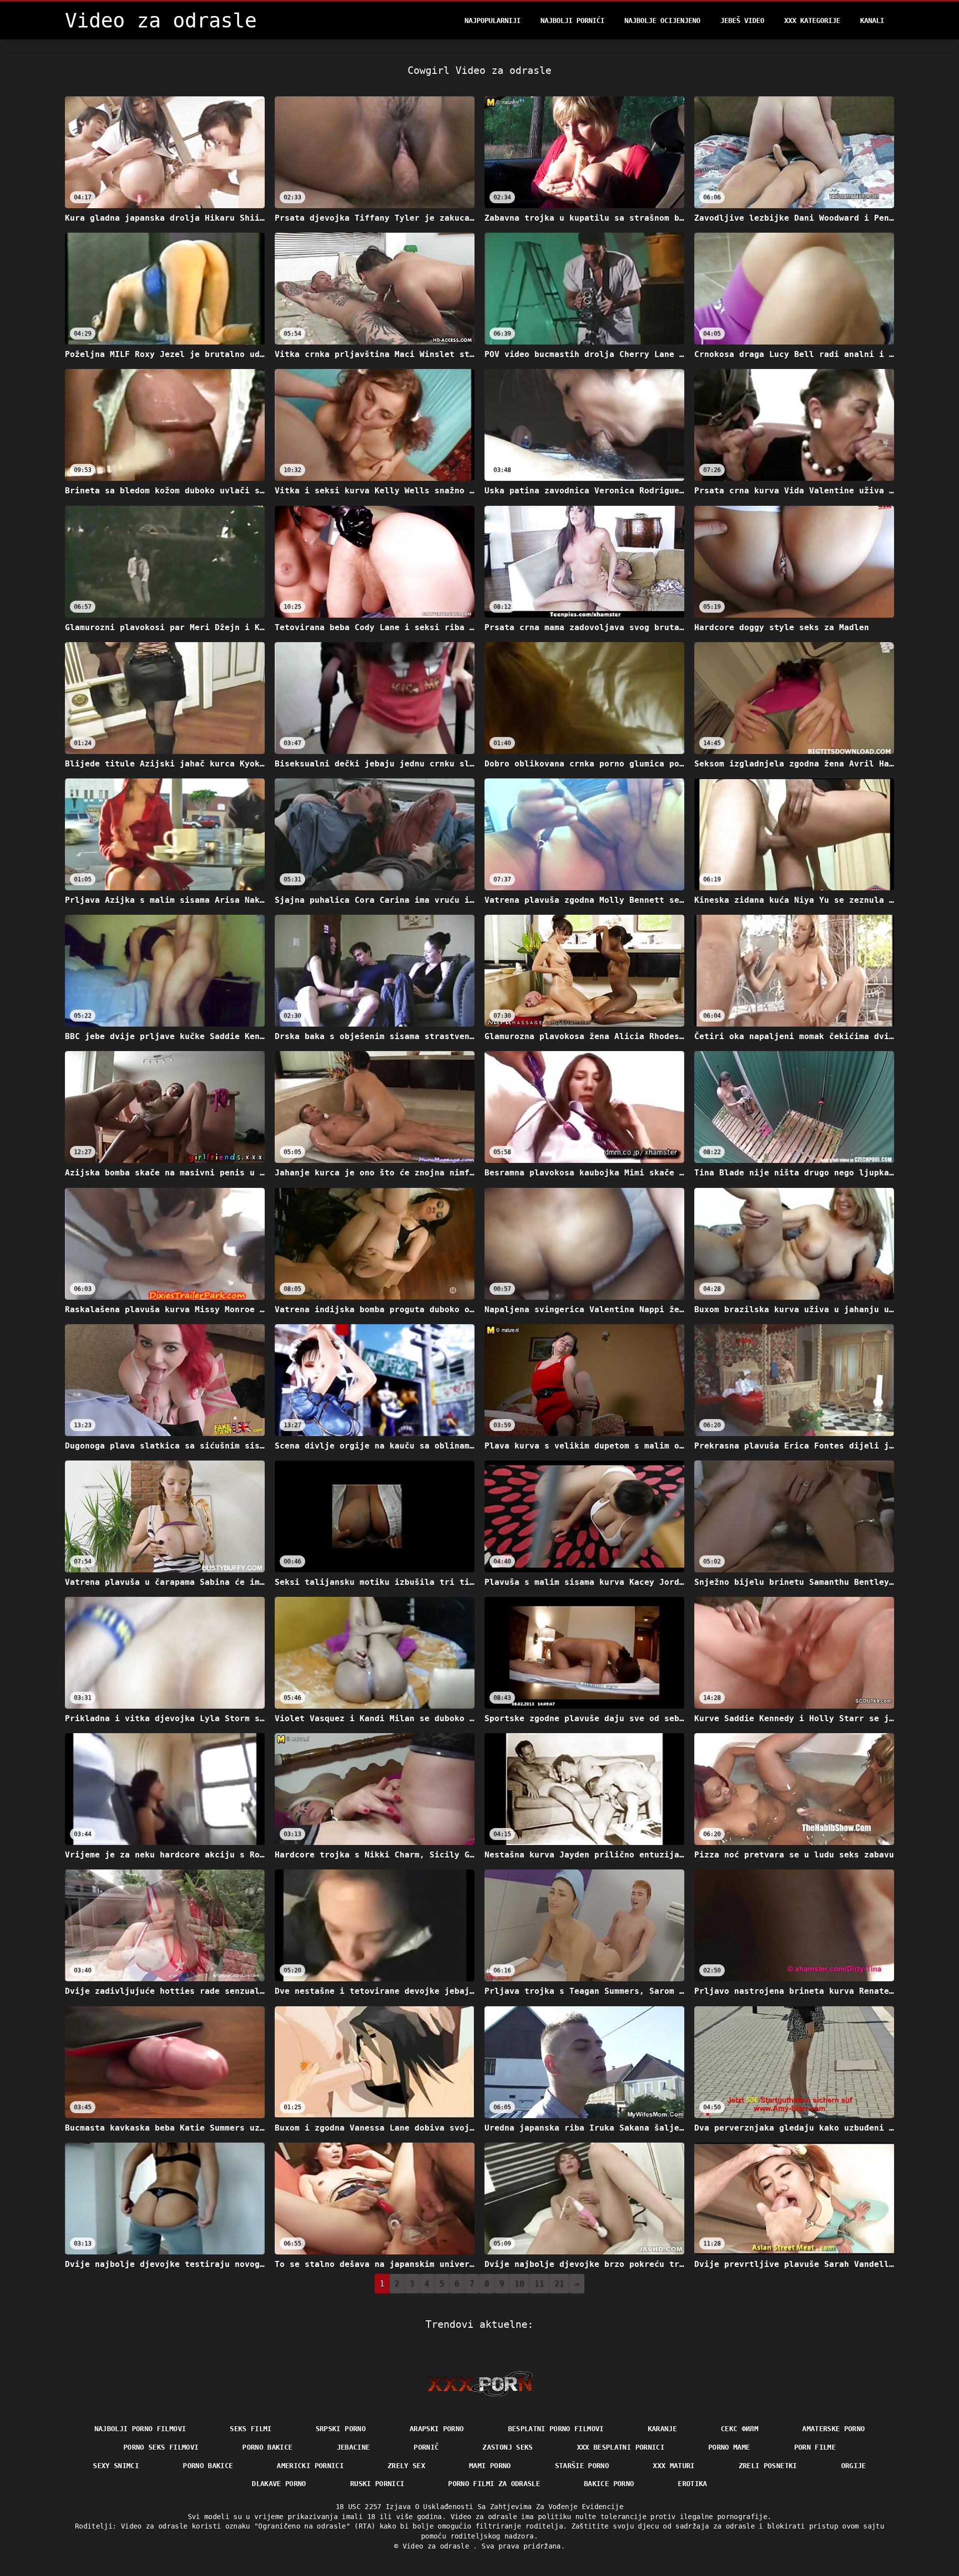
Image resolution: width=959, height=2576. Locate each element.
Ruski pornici (377, 2484)
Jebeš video (742, 20)
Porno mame (729, 2447)
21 (559, 2284)
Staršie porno (582, 2466)
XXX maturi (674, 2466)
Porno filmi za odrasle (494, 2484)
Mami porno (490, 2466)
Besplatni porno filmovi (556, 2429)
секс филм (739, 2429)
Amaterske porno (833, 2429)
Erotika (692, 2484)
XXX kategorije (812, 20)
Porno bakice (267, 2447)
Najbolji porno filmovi (140, 2429)
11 (539, 2284)
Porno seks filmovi (161, 2447)
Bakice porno (609, 2484)
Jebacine (353, 2447)
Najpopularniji (492, 20)
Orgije (854, 2466)
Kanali (872, 20)
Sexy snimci (116, 2466)
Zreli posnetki (768, 2466)
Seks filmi (251, 2429)
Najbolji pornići (572, 20)
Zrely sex (406, 2466)
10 (519, 2284)
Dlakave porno (279, 2484)
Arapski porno (437, 2429)
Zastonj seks (507, 2447)
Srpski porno (341, 2429)
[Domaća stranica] (480, 2384)
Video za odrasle (438, 2546)
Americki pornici (310, 2466)
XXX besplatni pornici (621, 2447)
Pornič (426, 2447)
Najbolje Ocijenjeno (662, 20)
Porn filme (815, 2447)
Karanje (662, 2429)
